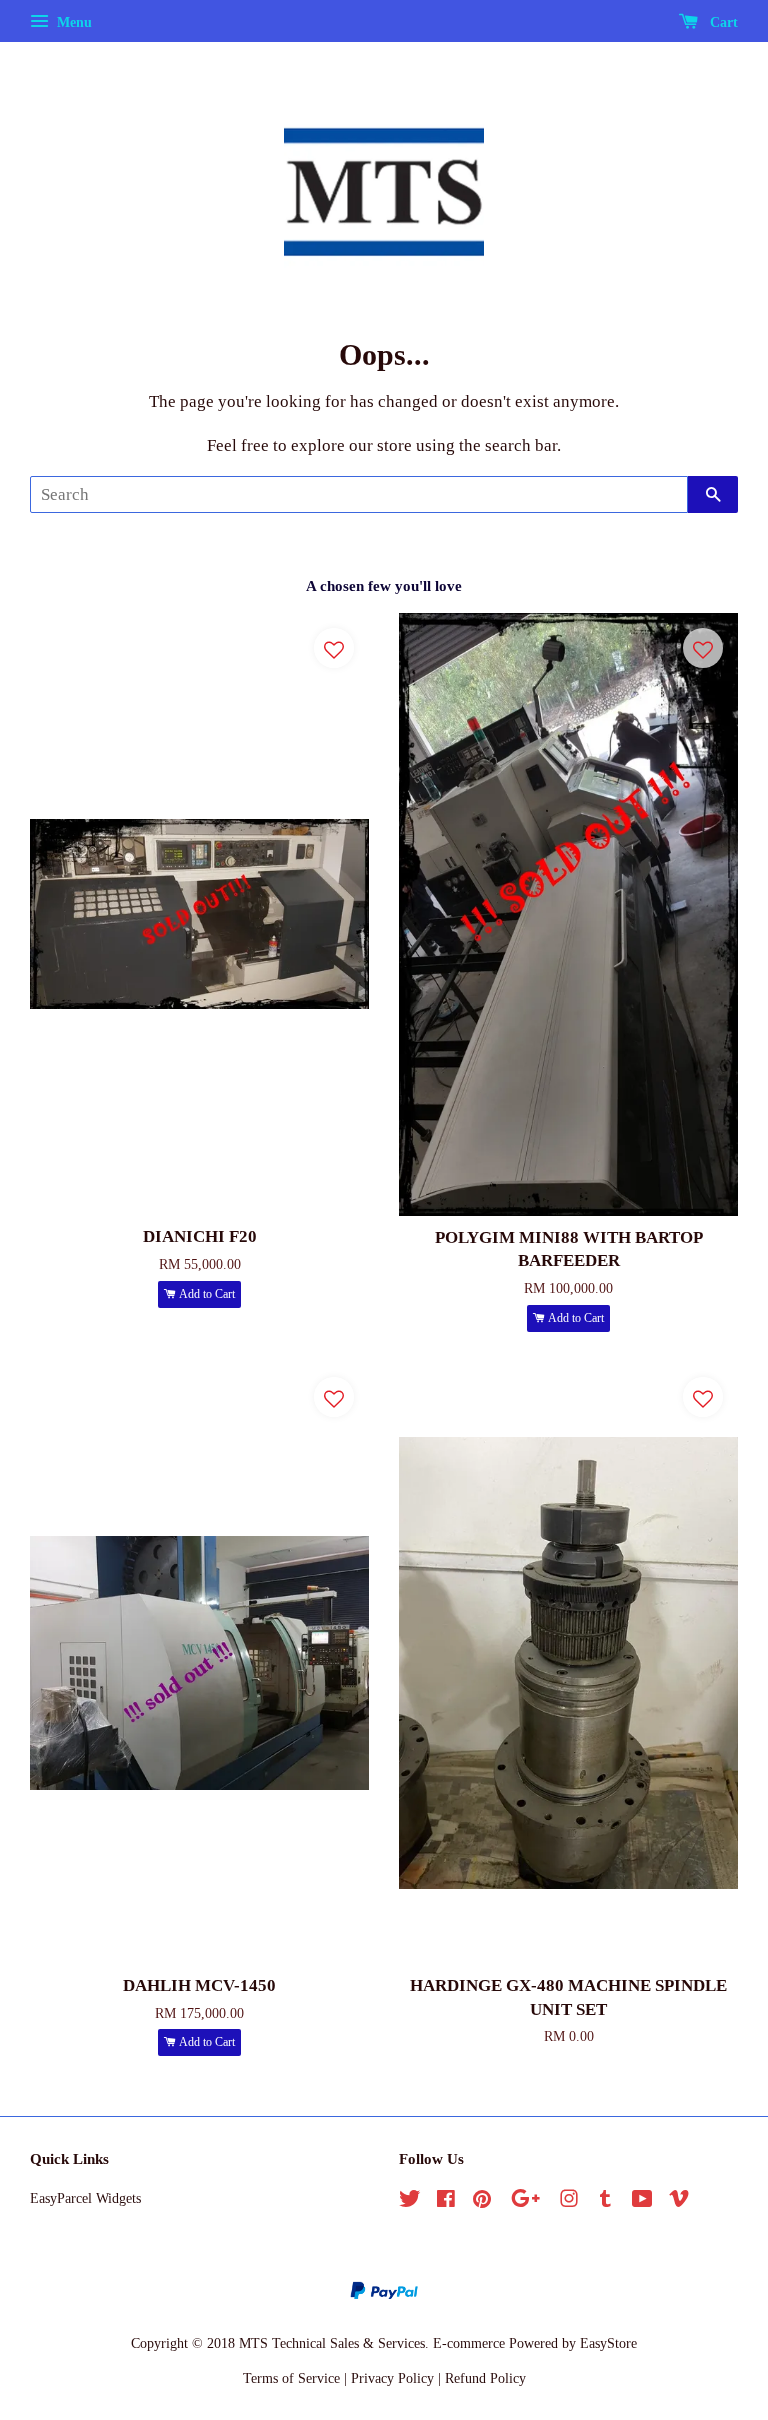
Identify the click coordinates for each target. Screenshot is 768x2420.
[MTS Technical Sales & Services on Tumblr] (605, 2202)
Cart (722, 22)
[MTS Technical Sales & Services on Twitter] (410, 2202)
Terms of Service (291, 2378)
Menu (72, 22)
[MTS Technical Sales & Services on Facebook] (446, 2202)
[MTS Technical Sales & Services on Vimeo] (679, 2202)
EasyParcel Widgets (85, 2198)
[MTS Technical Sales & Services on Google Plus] (525, 2202)
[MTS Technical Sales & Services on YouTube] (642, 2202)
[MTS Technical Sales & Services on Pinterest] (482, 2202)
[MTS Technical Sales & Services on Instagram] (569, 2202)
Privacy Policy (392, 2378)
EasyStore (608, 2343)
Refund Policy (485, 2378)
